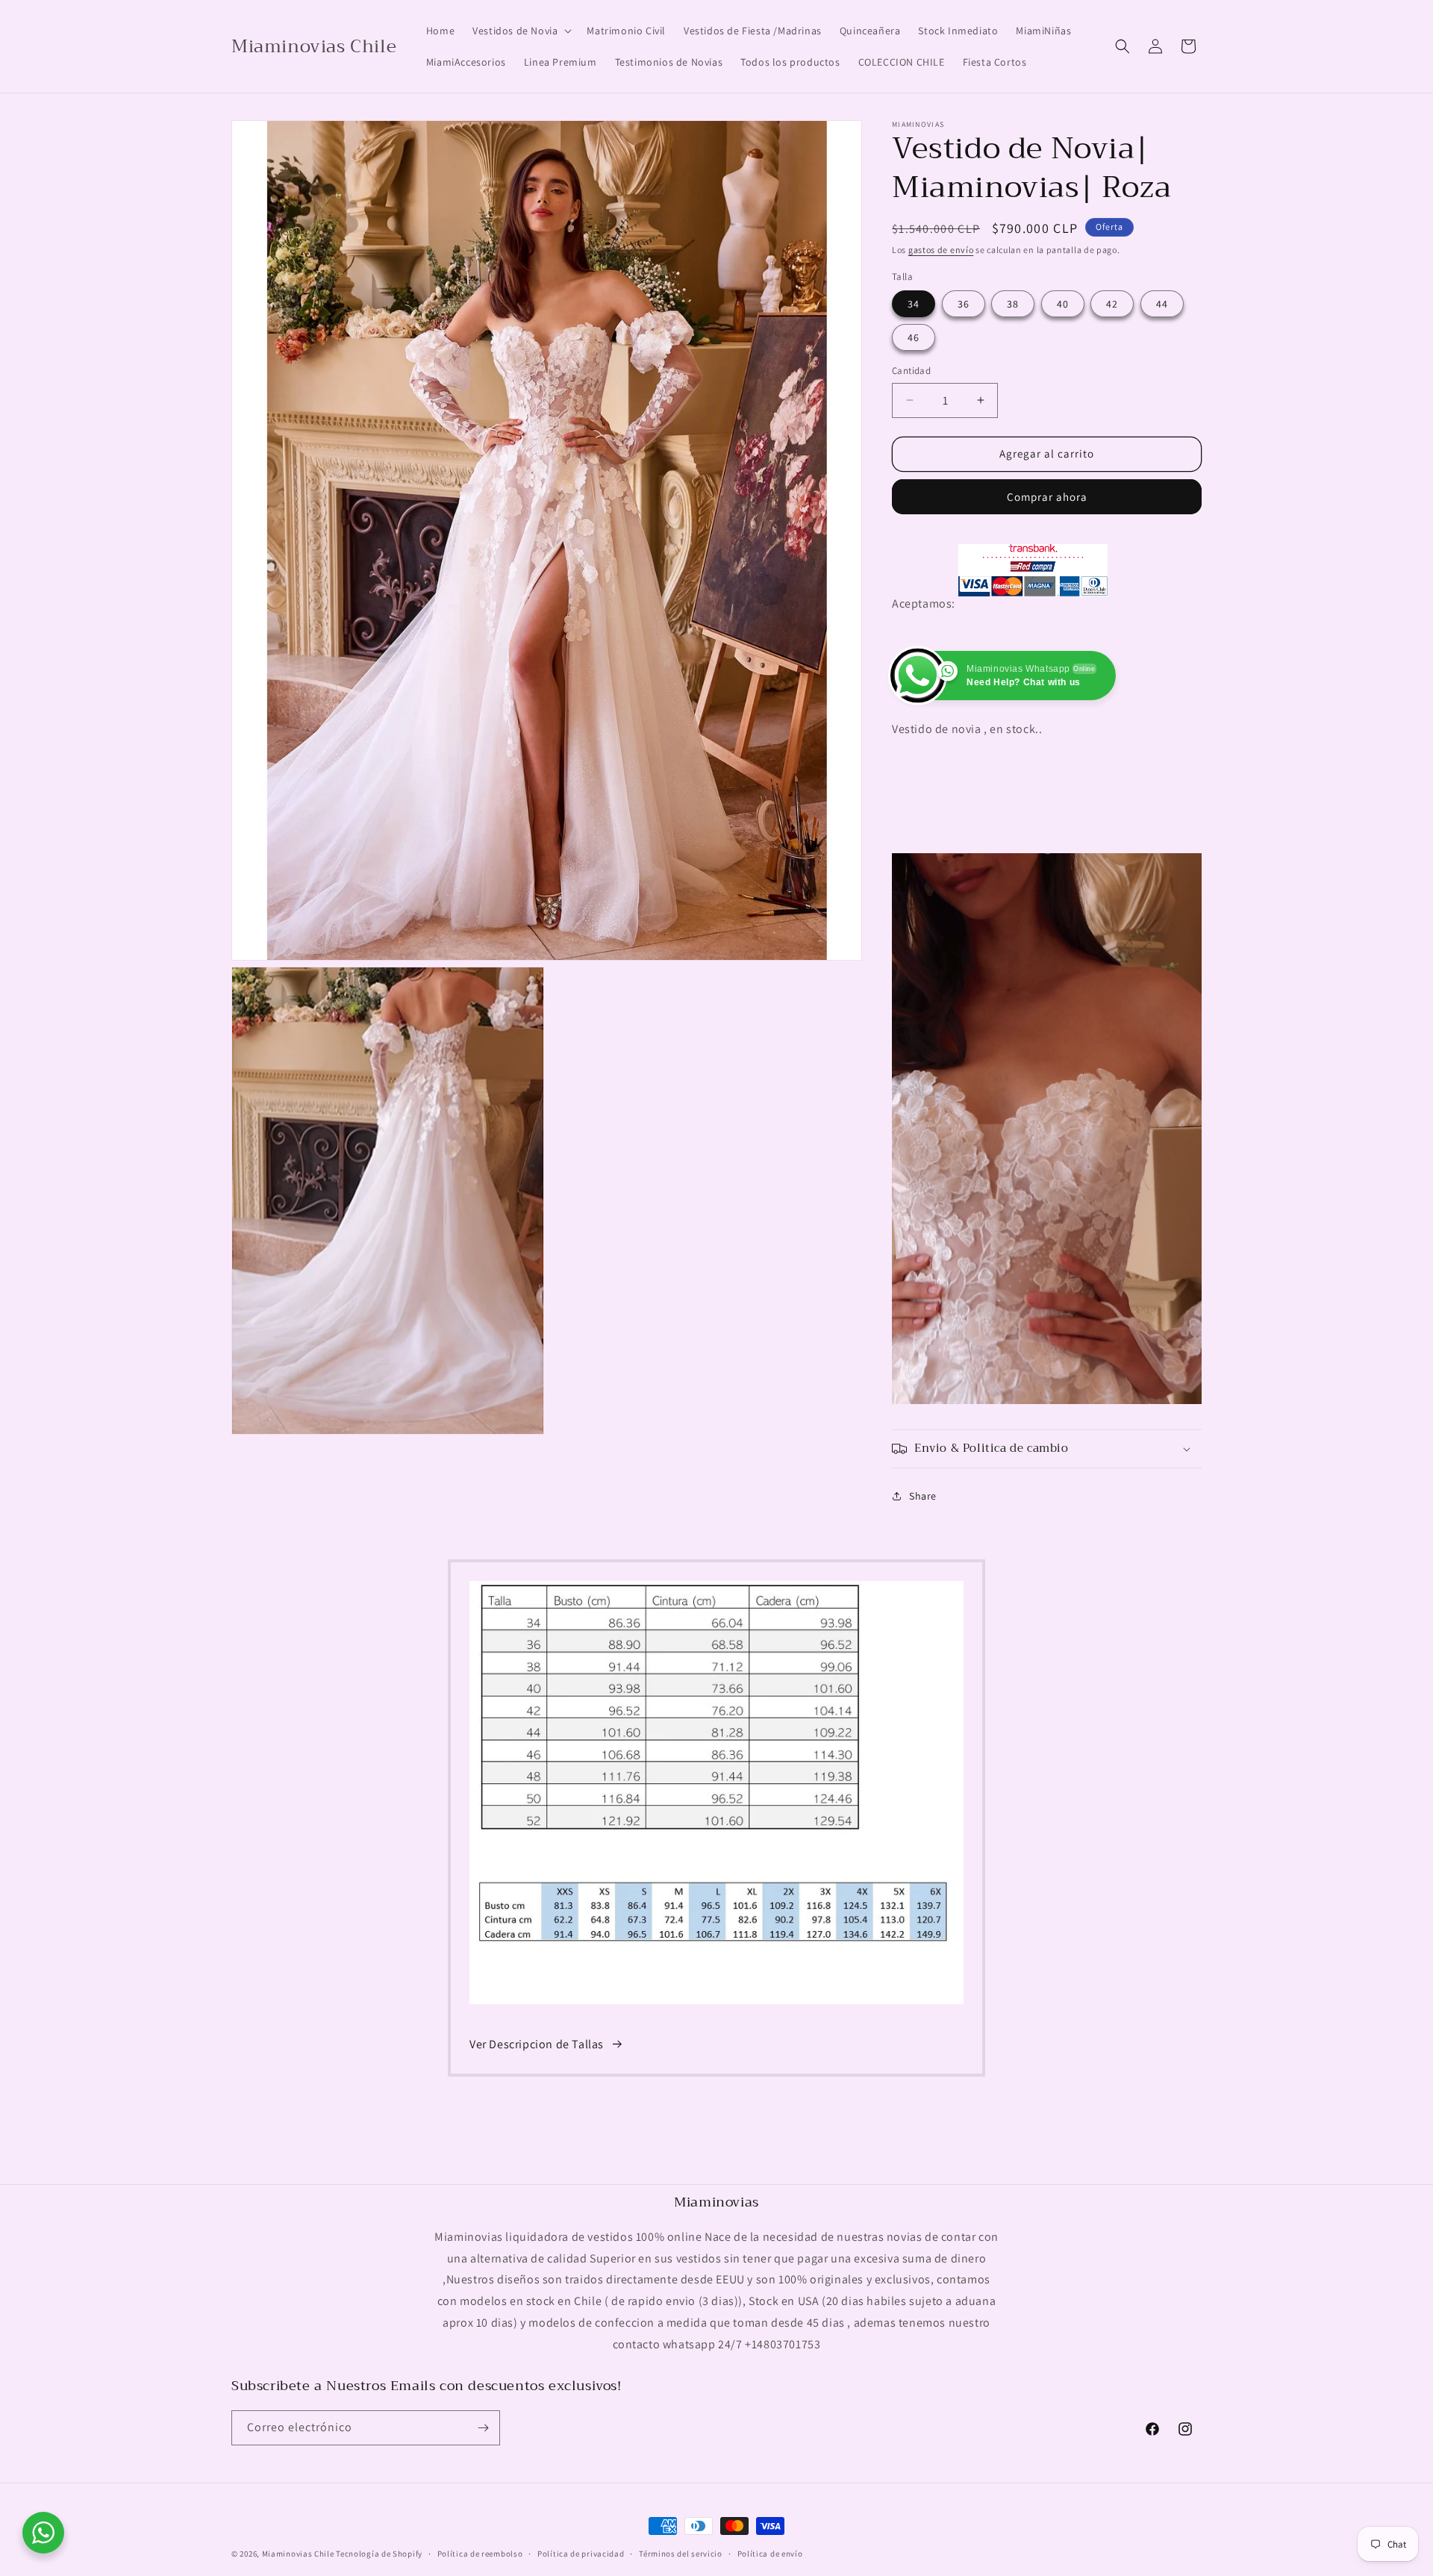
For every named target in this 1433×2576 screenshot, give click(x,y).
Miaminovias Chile (298, 2554)
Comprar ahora (1047, 497)
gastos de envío (941, 250)
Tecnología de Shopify (379, 2554)
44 (1162, 304)
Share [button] (923, 1496)
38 (1013, 304)
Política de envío (770, 2554)
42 (1112, 304)
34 (914, 304)
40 (1063, 304)
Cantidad (911, 371)
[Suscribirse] (483, 2428)
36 (964, 304)
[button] (521, 31)
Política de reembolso (480, 2554)
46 (914, 337)
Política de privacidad (581, 2554)
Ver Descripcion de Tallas (537, 2044)
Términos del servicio (681, 2554)
